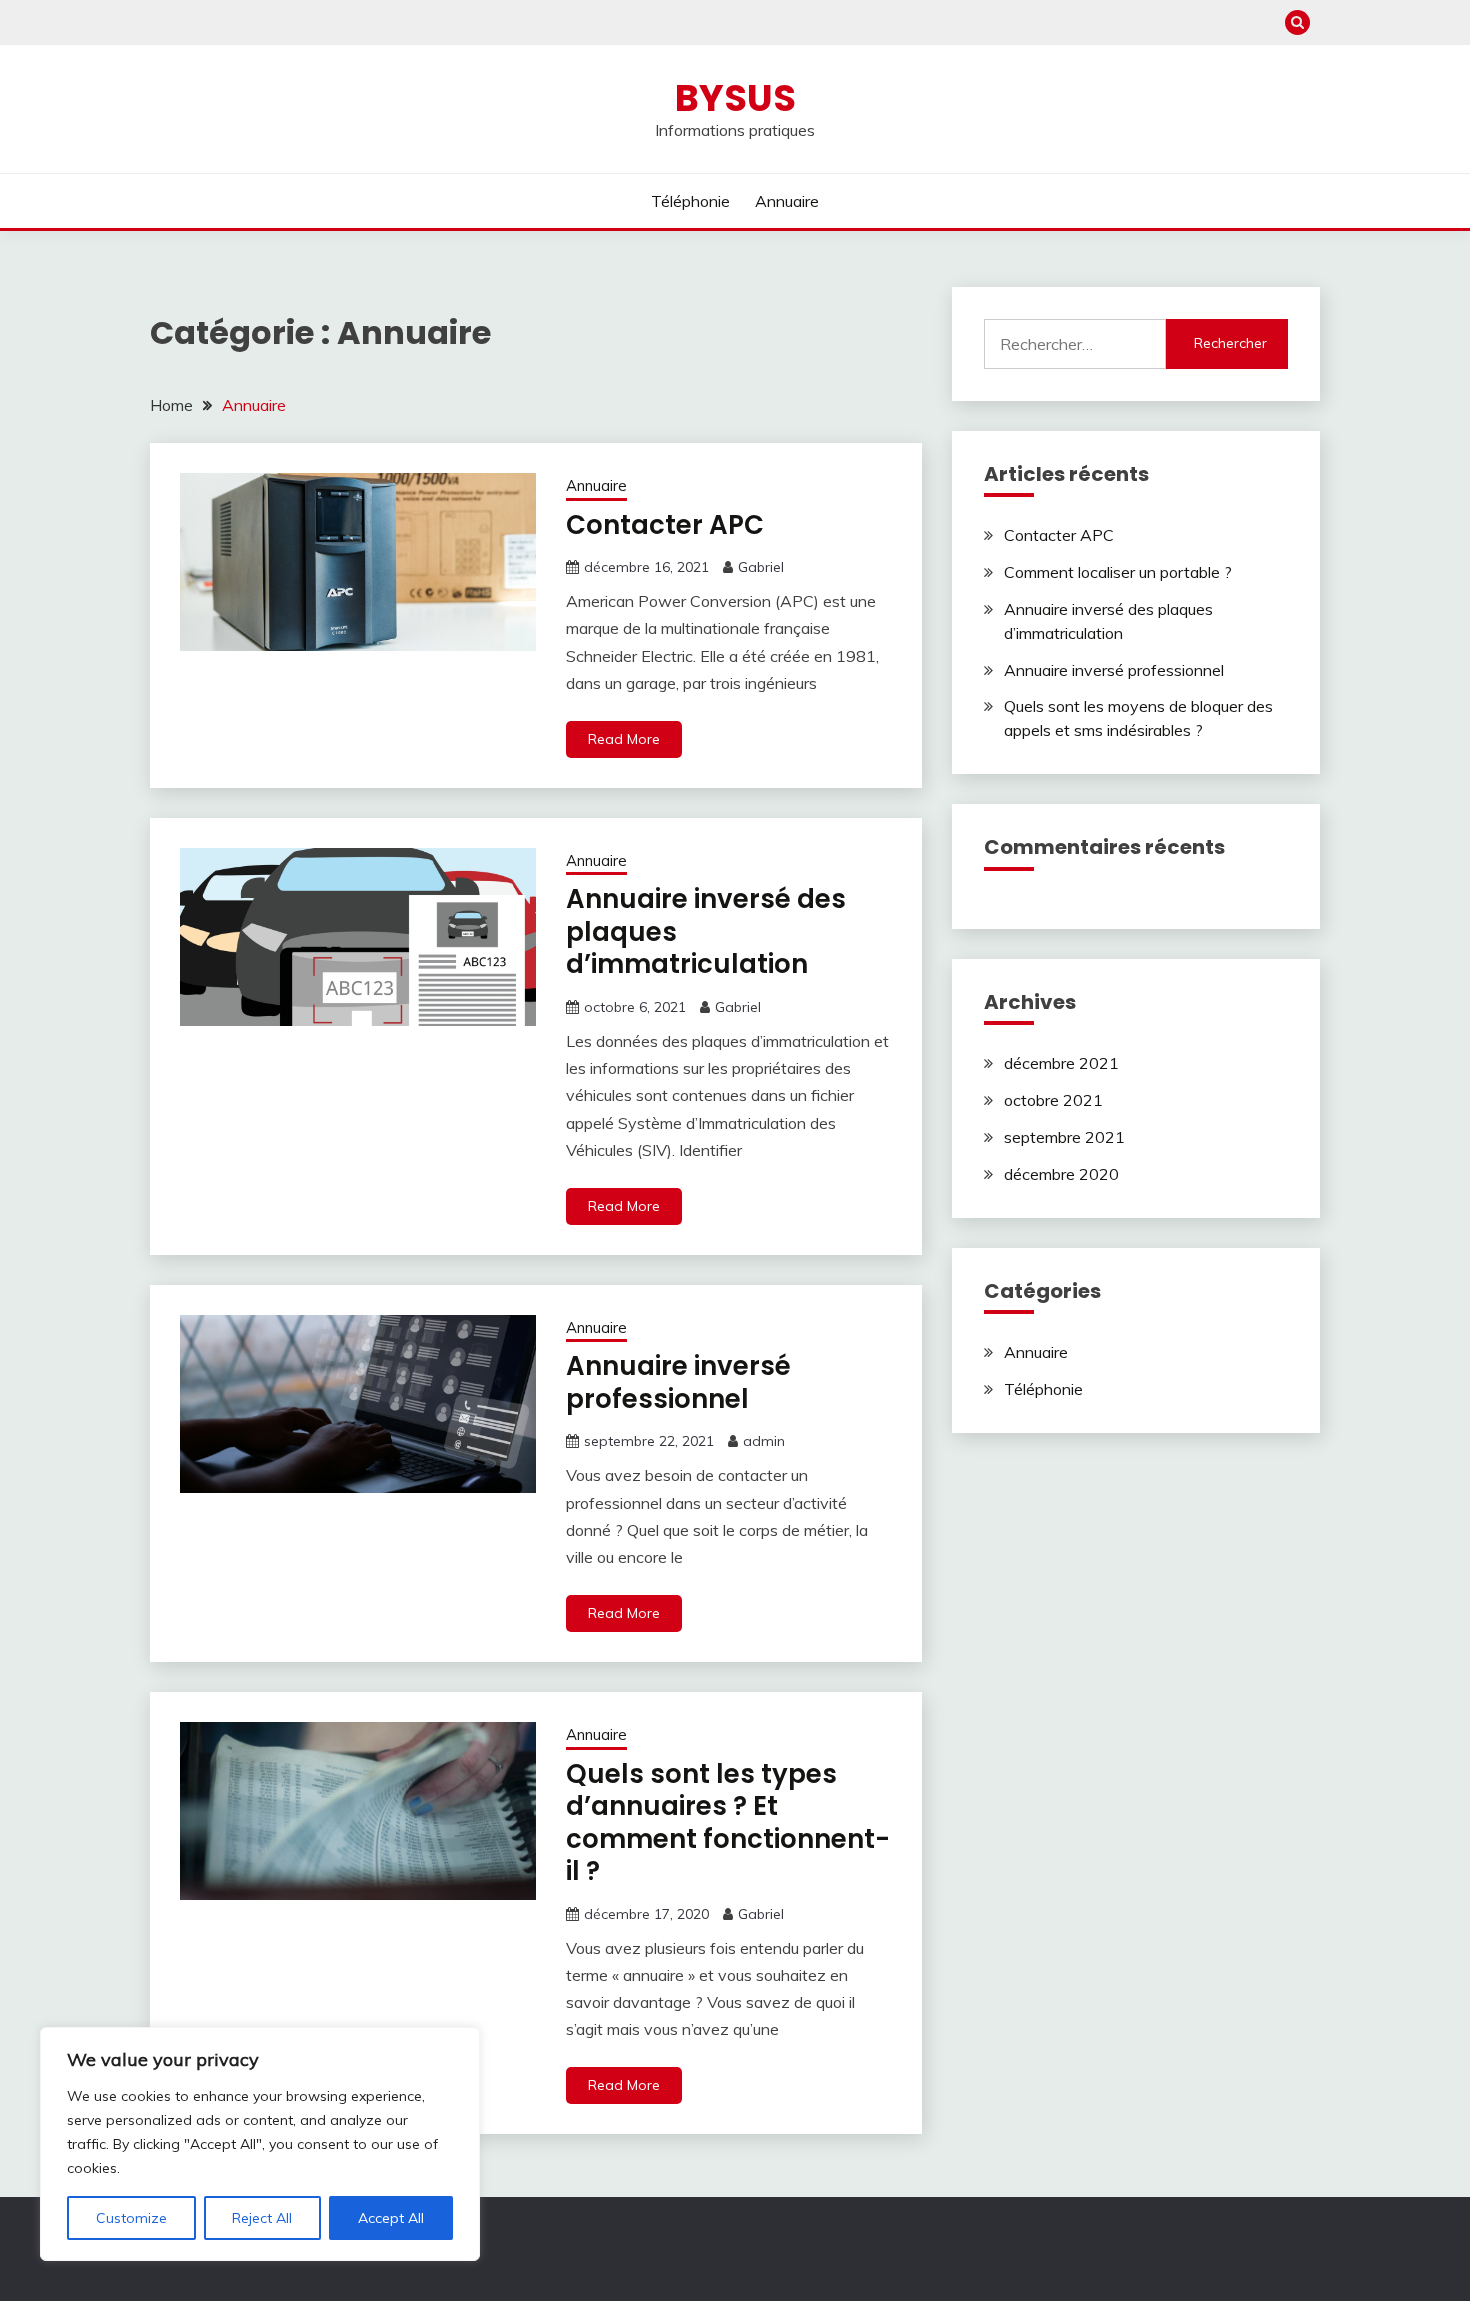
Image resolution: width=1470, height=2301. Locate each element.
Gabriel (761, 567)
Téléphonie (690, 201)
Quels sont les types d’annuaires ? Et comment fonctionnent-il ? (728, 1823)
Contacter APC (665, 525)
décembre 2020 (1061, 1174)
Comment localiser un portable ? (1118, 572)
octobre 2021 (1053, 1100)
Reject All (262, 2218)
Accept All (391, 2218)
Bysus (735, 98)
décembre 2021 (1061, 1063)
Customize (131, 2218)
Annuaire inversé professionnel (678, 1382)
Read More (624, 739)
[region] (260, 2144)
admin (764, 1441)
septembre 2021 (1064, 1137)
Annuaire (787, 201)
